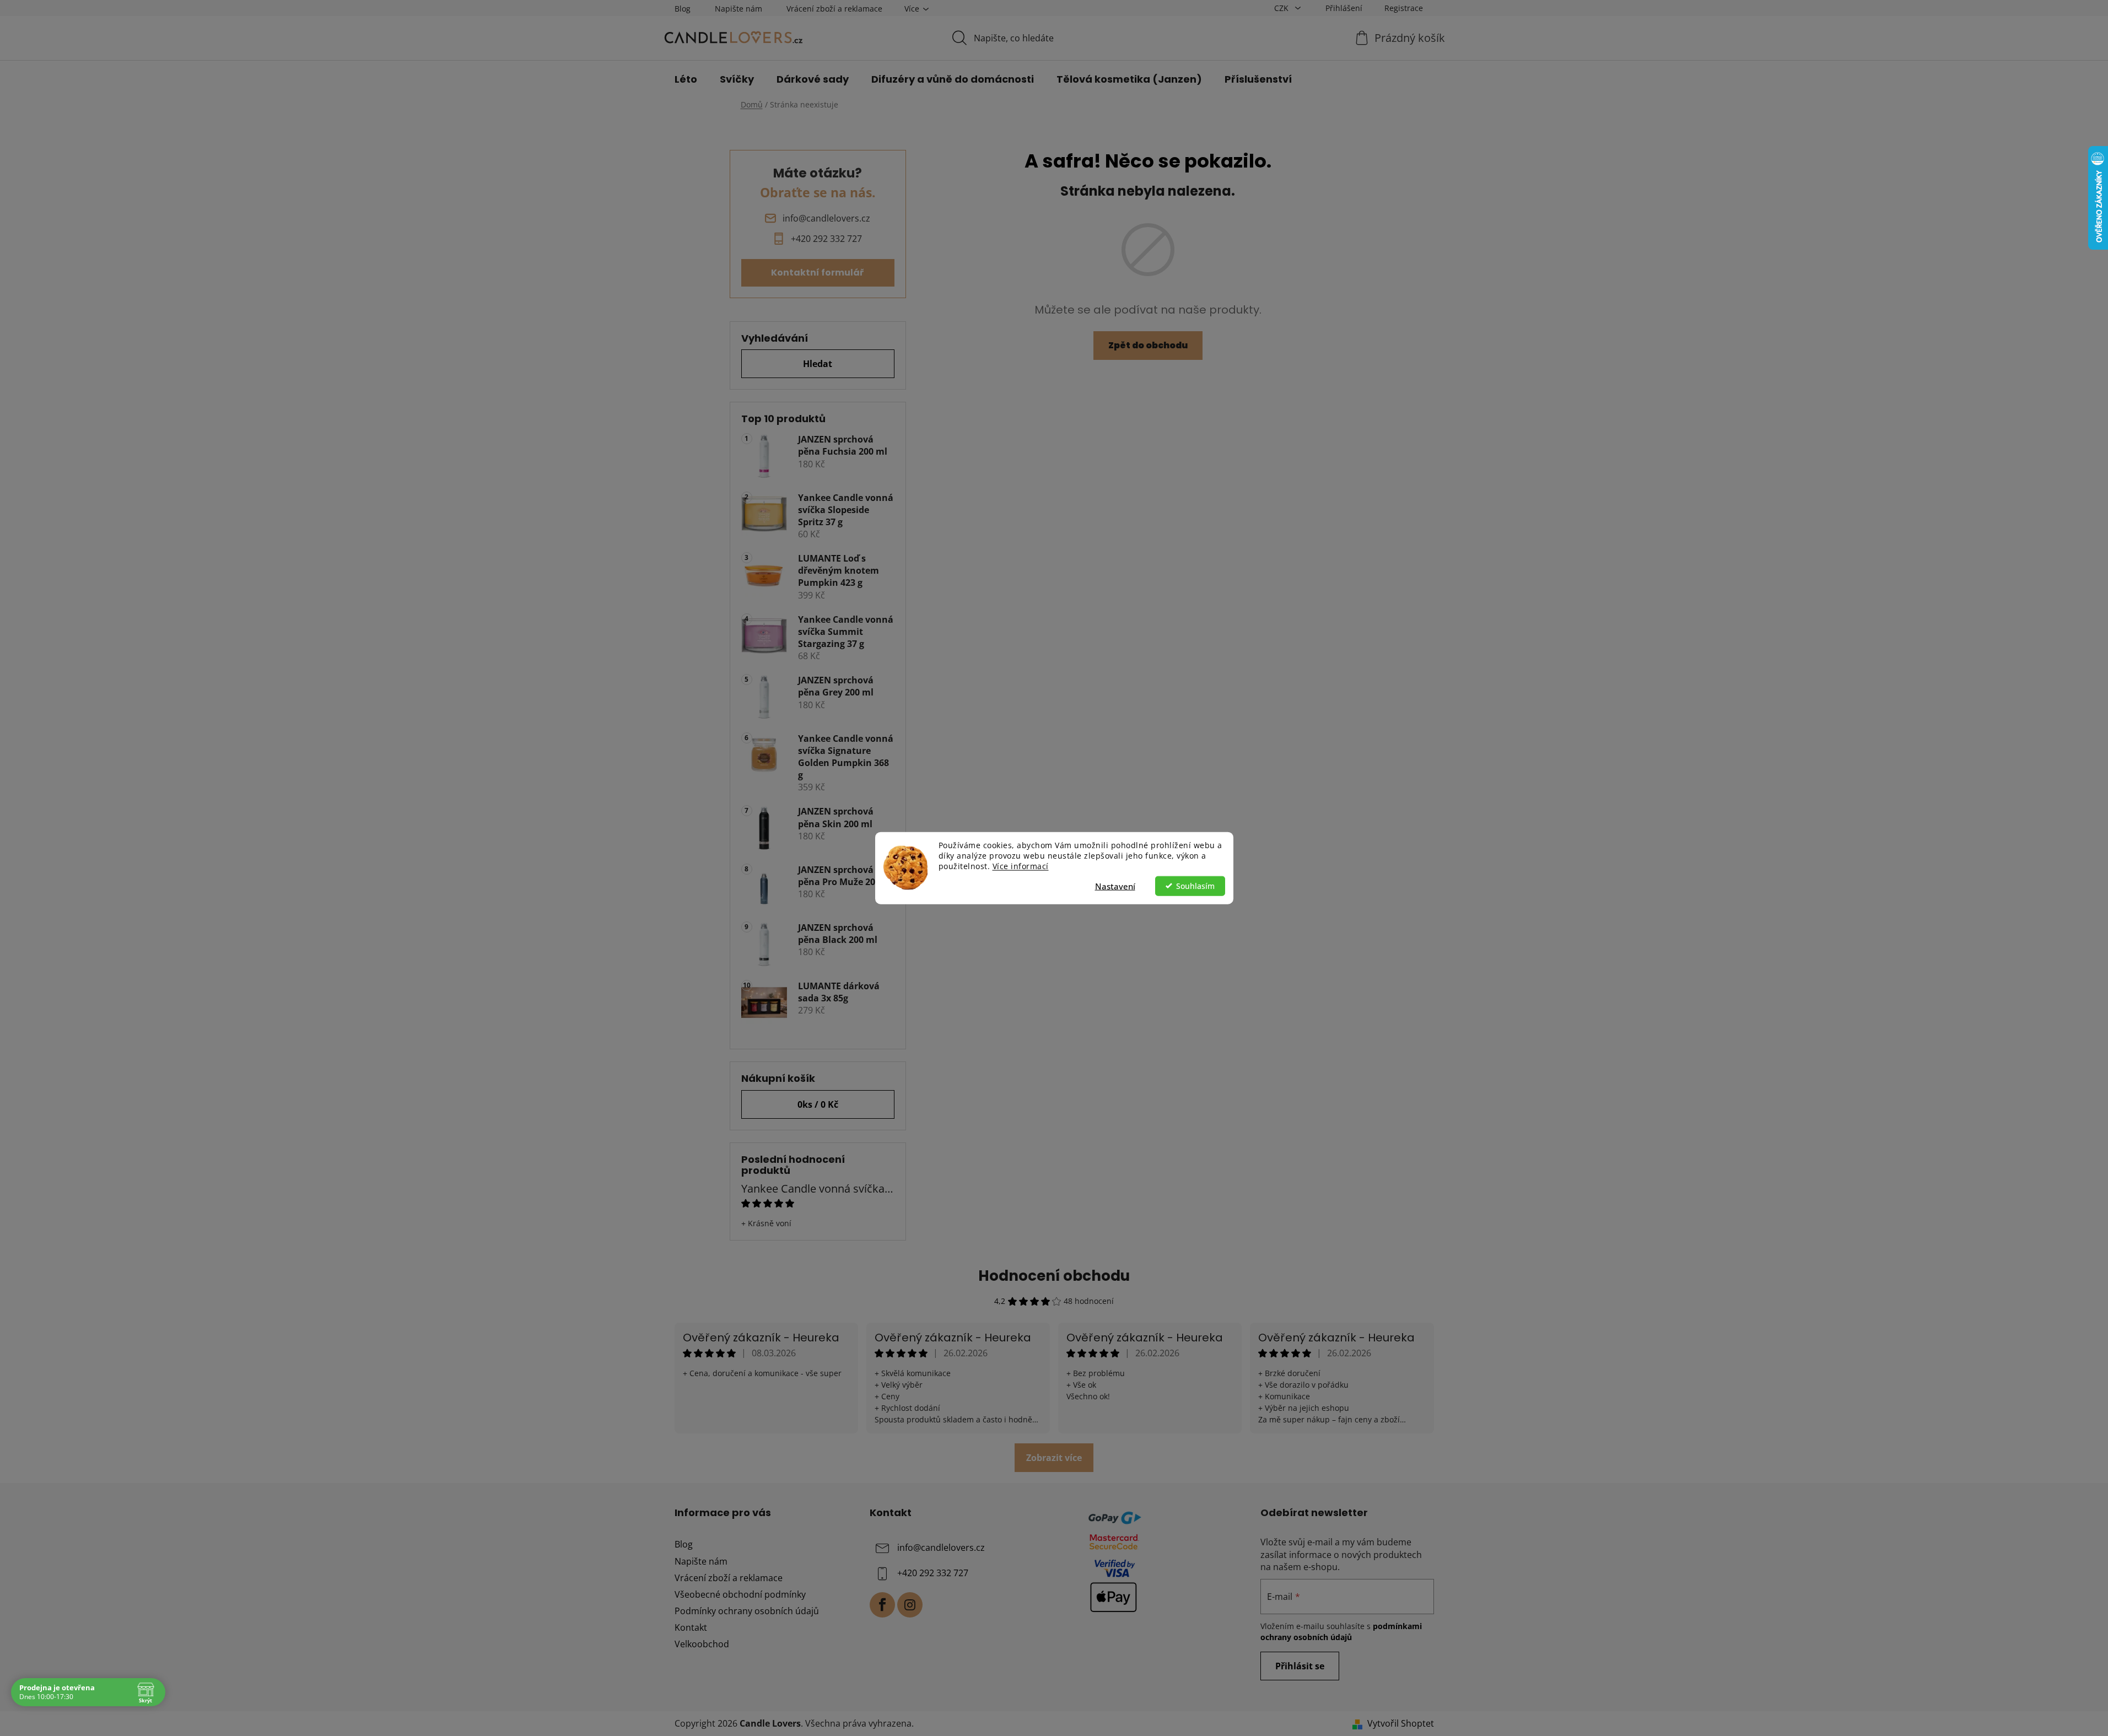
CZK (1282, 8)
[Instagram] (910, 1605)
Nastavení (1115, 886)
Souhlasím (1195, 886)
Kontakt (691, 1627)
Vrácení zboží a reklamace (834, 9)
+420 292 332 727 (933, 1573)
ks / (818, 1104)
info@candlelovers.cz (941, 1548)
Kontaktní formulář (818, 273)
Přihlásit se (1300, 1666)
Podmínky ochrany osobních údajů (747, 1611)
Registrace (1404, 8)
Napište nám (738, 9)
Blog (683, 9)
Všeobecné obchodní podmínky (740, 1594)
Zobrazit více (1054, 1458)
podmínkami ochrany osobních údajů (1341, 1632)
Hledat (818, 364)
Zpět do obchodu (1148, 345)
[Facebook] (882, 1605)
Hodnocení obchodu (1054, 1276)
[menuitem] (686, 79)
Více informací (1021, 866)
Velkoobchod (702, 1644)
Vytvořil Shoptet (1401, 1723)
